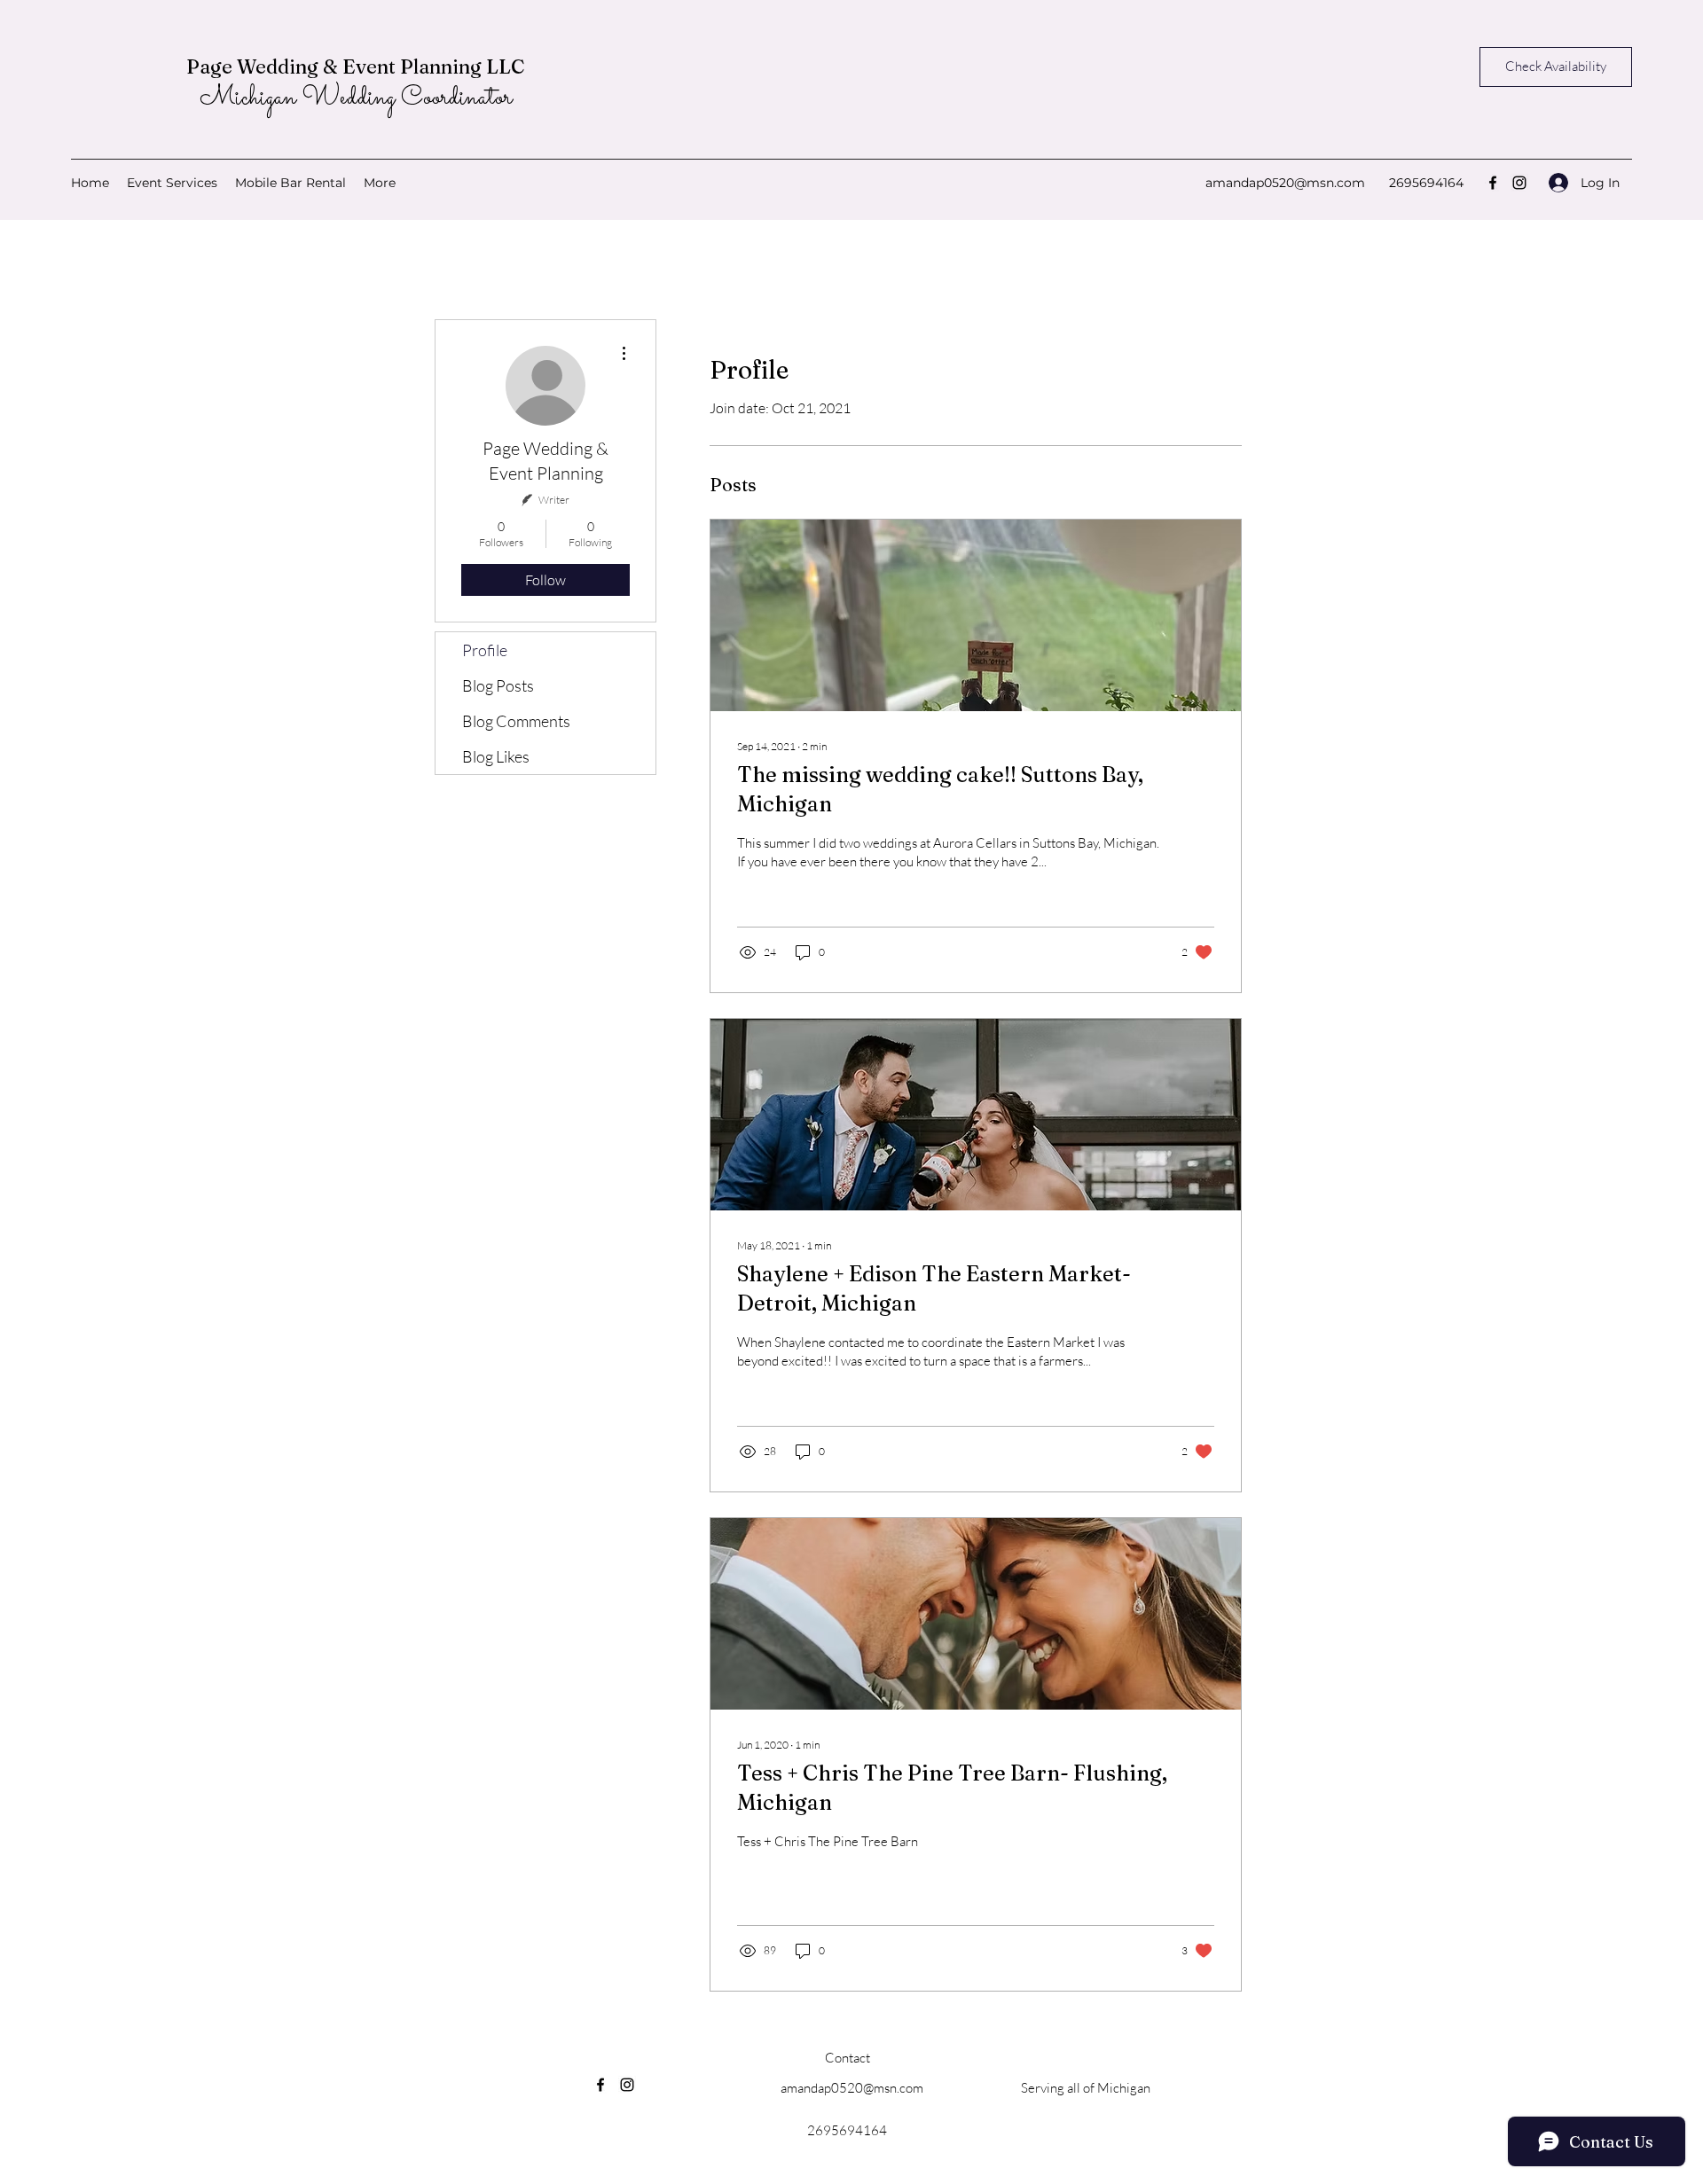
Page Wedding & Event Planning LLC (355, 67)
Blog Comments (516, 721)
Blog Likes (496, 756)
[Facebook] (1493, 183)
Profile (485, 650)
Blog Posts (498, 685)
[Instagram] (1519, 183)
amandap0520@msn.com (1285, 183)
